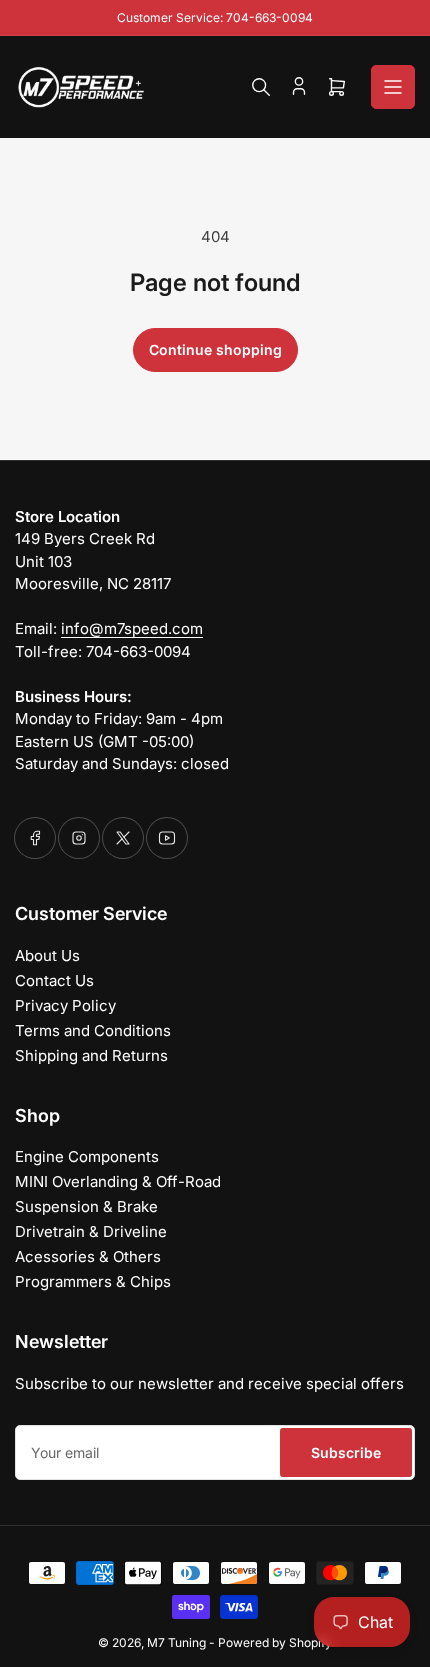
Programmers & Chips (93, 1281)
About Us (47, 955)
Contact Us (54, 980)
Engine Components (87, 1156)
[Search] (261, 87)
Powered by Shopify (275, 1642)
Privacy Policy (65, 1005)
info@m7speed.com (132, 628)
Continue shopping (215, 349)
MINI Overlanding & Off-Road (118, 1181)
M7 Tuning (176, 1642)
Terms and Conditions (93, 1030)
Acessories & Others (88, 1256)
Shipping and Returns (91, 1055)
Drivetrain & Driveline (91, 1231)
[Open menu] (393, 87)
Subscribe (346, 1452)
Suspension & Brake (86, 1206)
